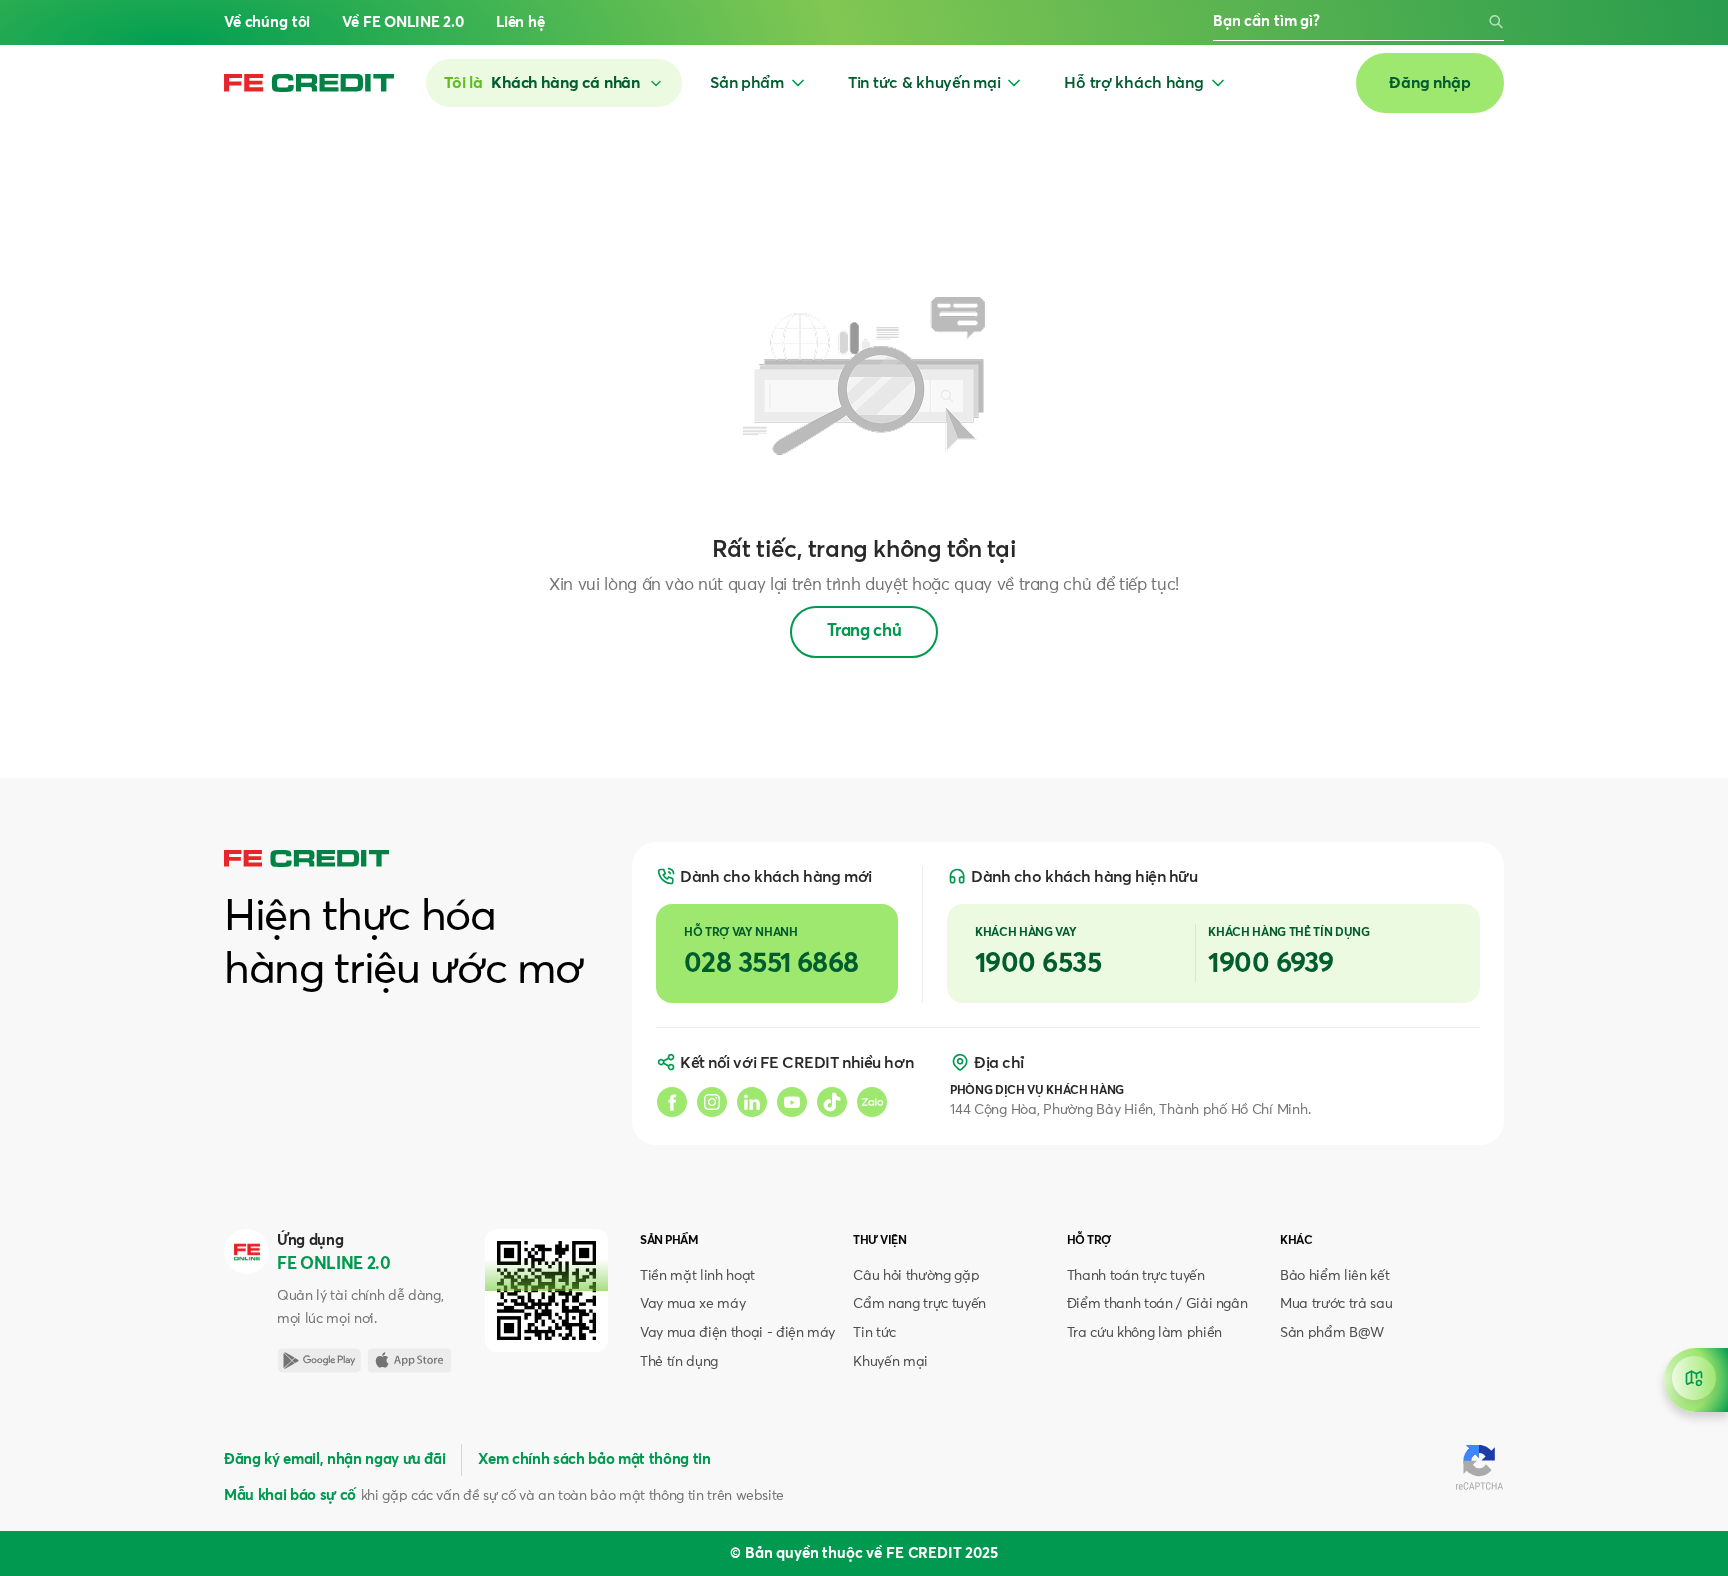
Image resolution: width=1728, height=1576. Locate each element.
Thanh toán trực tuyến (1136, 1276)
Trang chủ (864, 631)
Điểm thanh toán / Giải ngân (1157, 1304)
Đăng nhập (1430, 83)
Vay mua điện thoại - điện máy (737, 1333)
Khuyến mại (890, 1362)
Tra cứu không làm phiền (1144, 1333)
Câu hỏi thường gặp (916, 1276)
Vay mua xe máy (692, 1304)
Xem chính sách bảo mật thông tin (594, 1459)
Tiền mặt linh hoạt (697, 1276)
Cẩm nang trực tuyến (919, 1304)
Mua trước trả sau (1336, 1304)
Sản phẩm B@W (1332, 1333)
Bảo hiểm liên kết (1334, 1276)
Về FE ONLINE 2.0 (403, 22)
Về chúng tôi (267, 22)
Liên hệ (520, 22)
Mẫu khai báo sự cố (290, 1495)
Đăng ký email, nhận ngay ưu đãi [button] (334, 1459)
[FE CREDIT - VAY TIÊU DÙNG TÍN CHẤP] (309, 83)
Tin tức (874, 1333)
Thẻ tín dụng (679, 1362)
